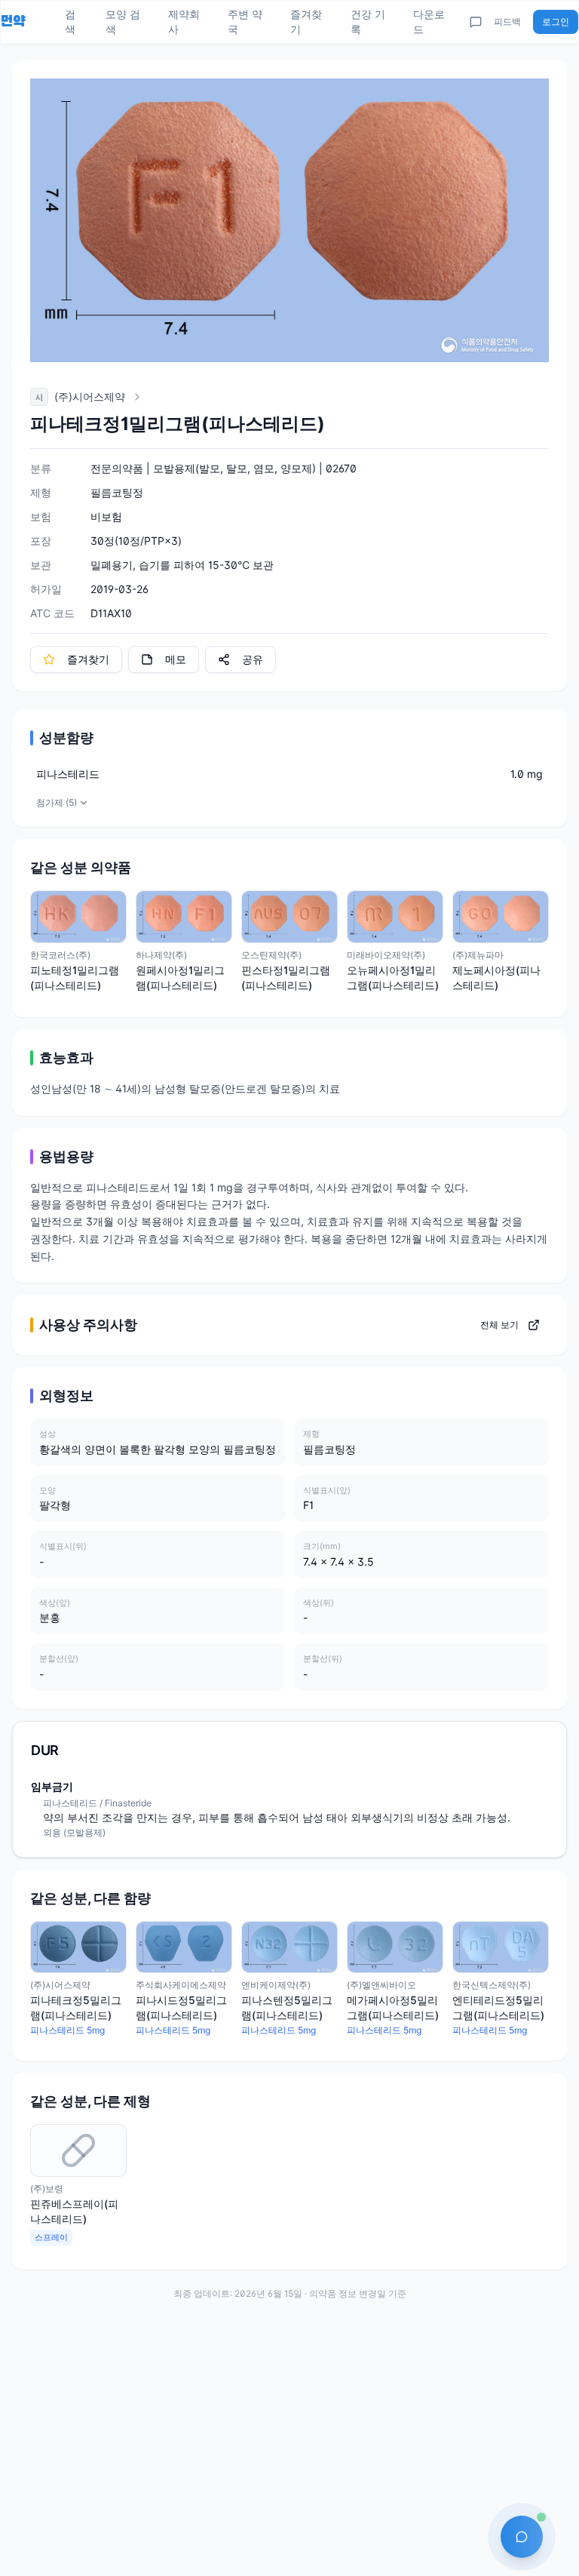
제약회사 (184, 22)
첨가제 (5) (57, 802)
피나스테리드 (68, 774)
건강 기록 (368, 22)
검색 (70, 22)
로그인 (556, 22)
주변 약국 (245, 22)
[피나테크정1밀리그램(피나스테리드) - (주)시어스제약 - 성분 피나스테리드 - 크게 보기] (289, 220)
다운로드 (429, 22)
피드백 (507, 22)
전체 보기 (499, 1325)
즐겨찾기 (306, 22)
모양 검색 (123, 22)
